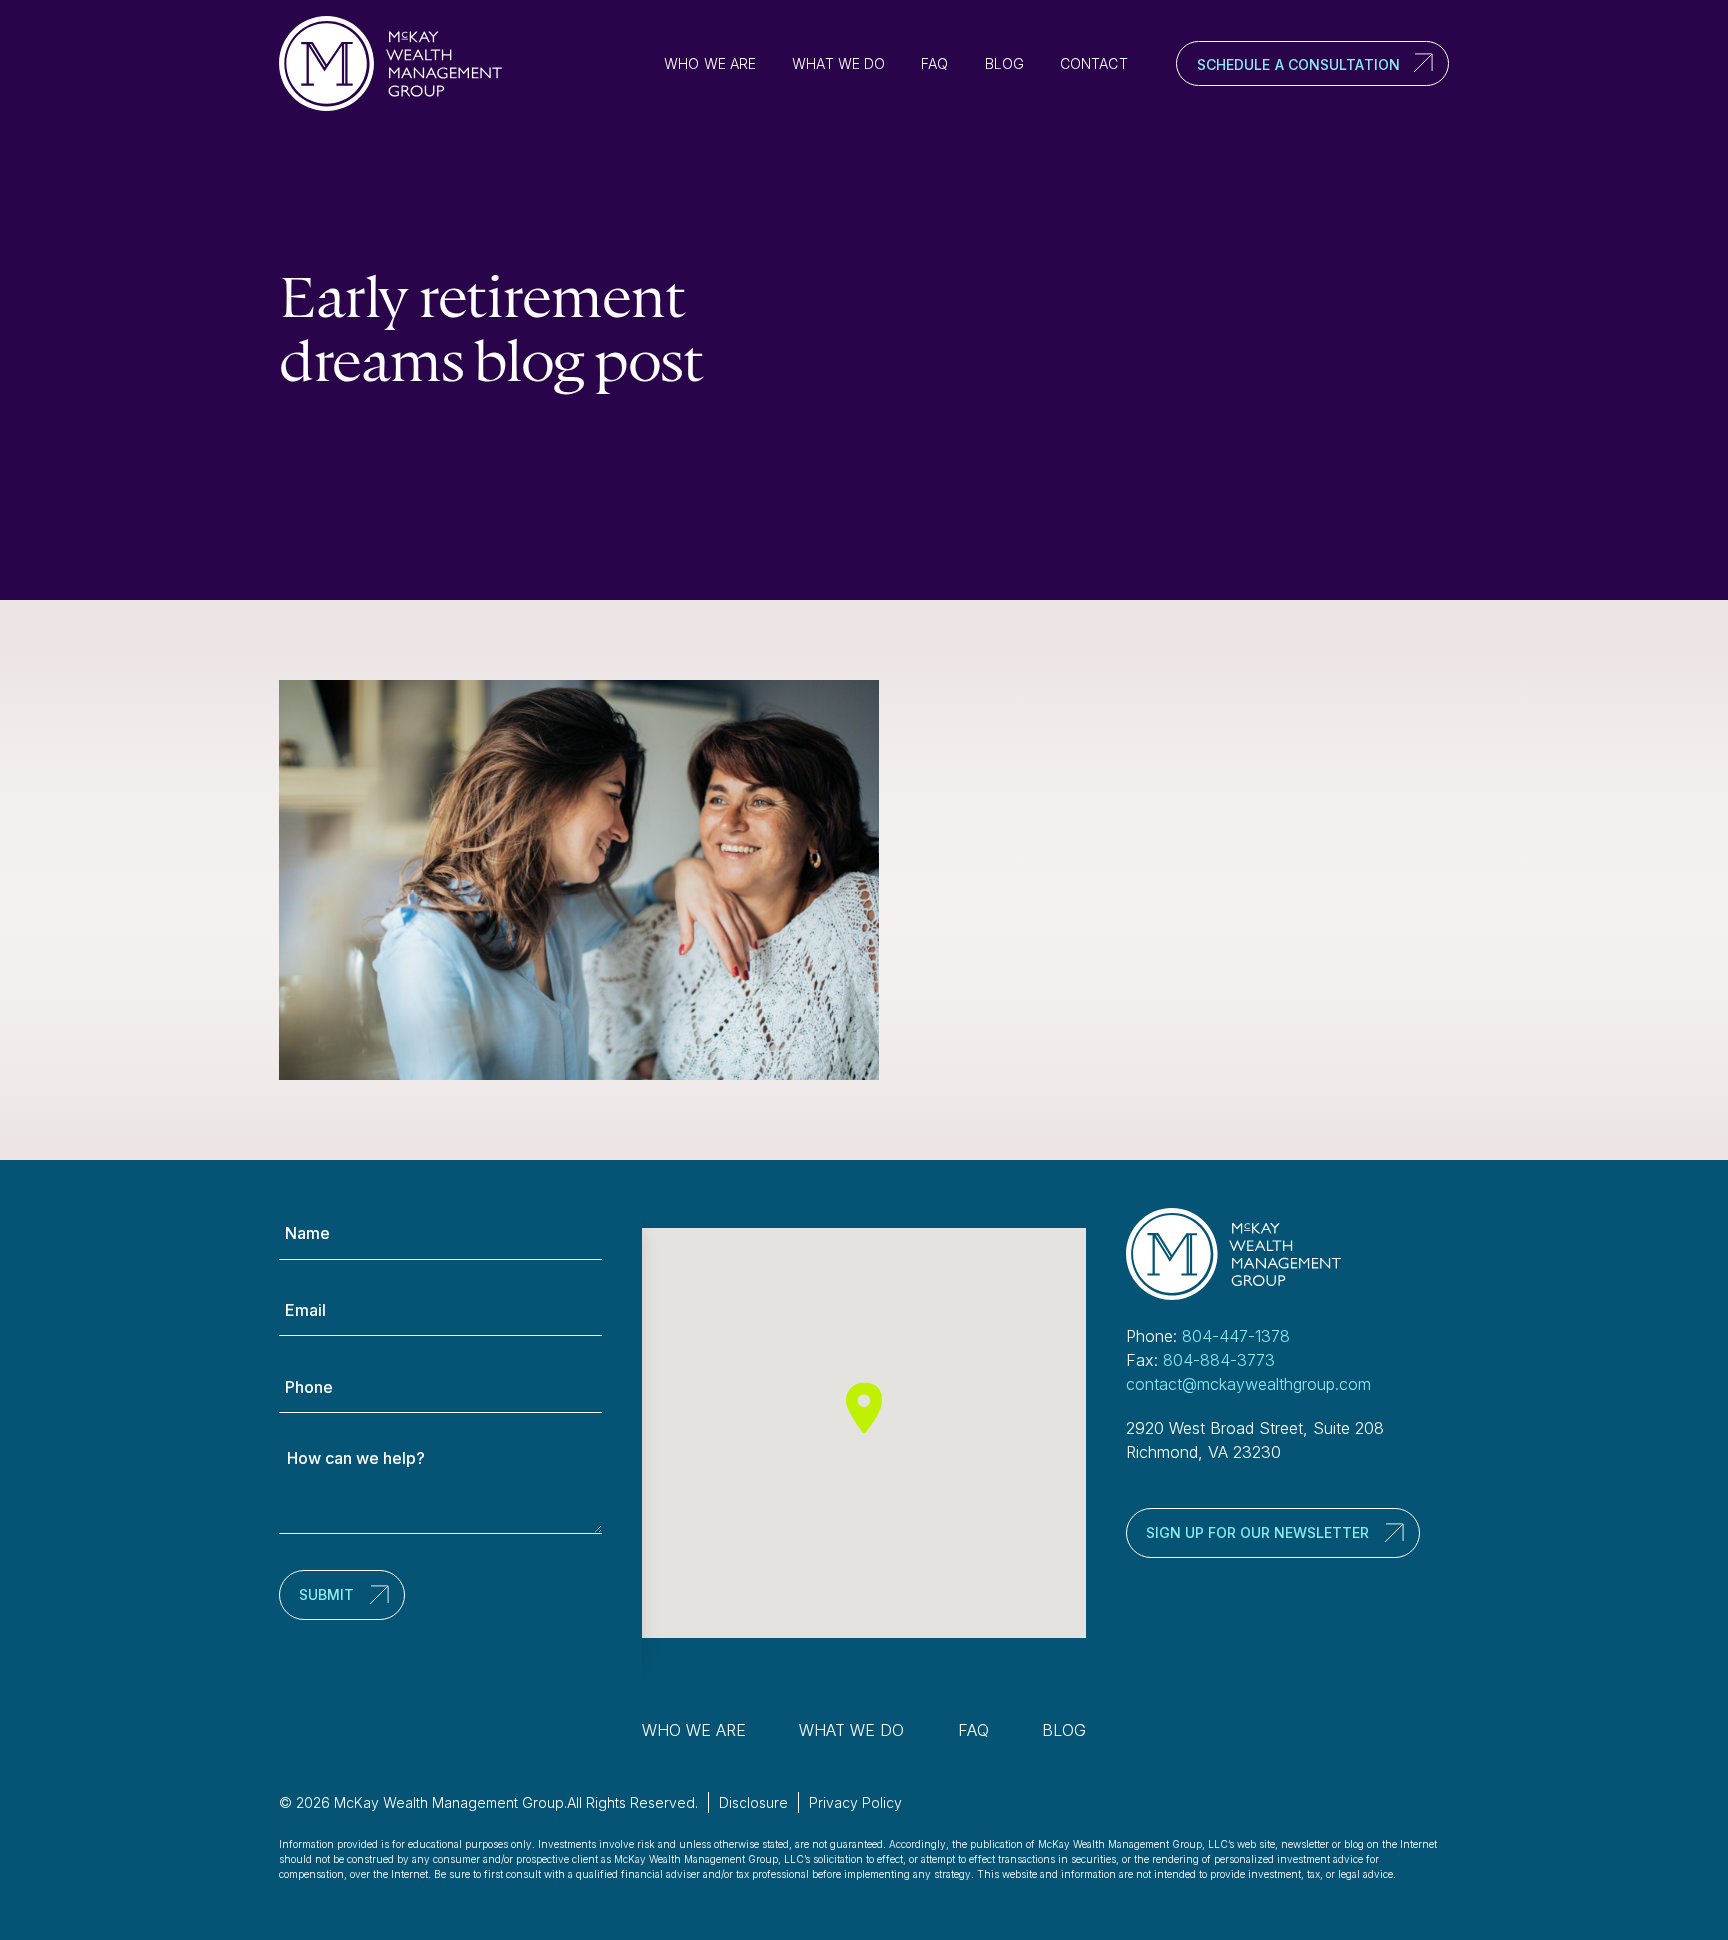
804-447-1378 (1236, 1336)
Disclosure (753, 1802)
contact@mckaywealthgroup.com (1248, 1384)
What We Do (838, 63)
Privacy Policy (855, 1802)
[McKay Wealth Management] (399, 63)
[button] (864, 1407)
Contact (1094, 63)
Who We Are (710, 63)
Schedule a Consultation (1298, 64)
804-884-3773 (1219, 1360)
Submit (326, 1594)
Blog (1004, 63)
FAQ (934, 63)
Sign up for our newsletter (1257, 1532)
